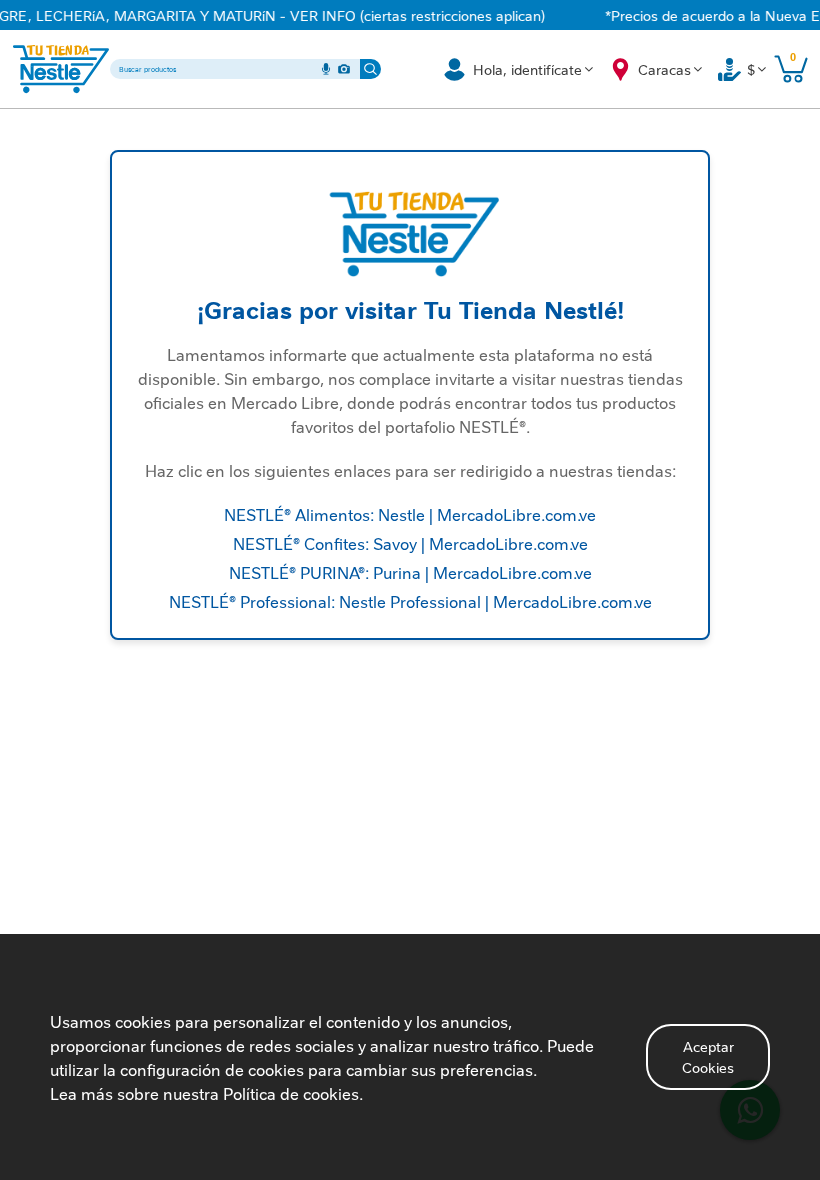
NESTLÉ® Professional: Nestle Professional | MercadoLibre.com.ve (410, 601)
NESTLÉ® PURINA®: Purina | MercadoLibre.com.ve (410, 572)
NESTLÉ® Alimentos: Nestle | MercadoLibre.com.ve (410, 514)
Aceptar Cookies (708, 1056)
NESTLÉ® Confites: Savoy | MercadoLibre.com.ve (410, 543)
